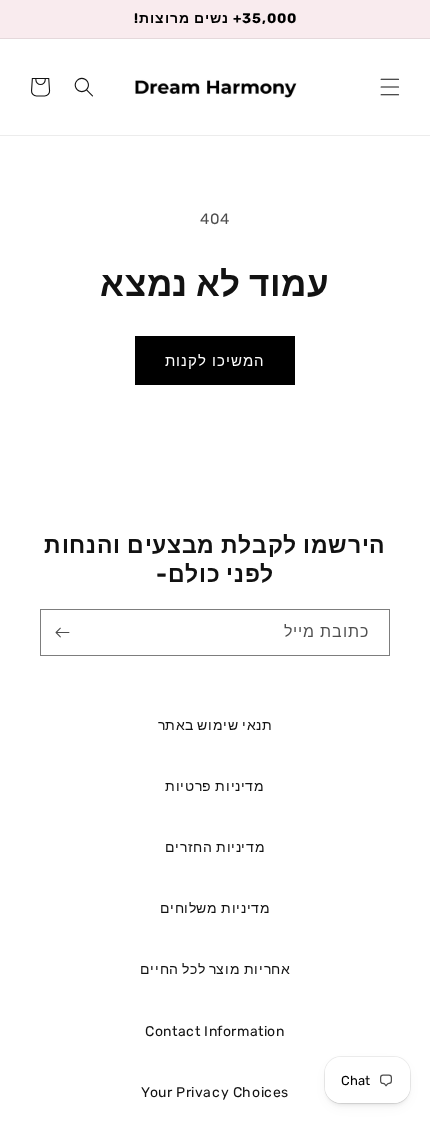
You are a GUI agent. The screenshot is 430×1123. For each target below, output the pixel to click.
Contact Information (214, 1031)
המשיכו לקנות (215, 361)
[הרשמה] (62, 632)
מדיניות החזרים (215, 847)
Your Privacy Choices (215, 1092)
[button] (390, 87)
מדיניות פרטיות (214, 786)
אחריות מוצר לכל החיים (215, 969)
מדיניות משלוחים (215, 908)
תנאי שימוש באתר (215, 725)
